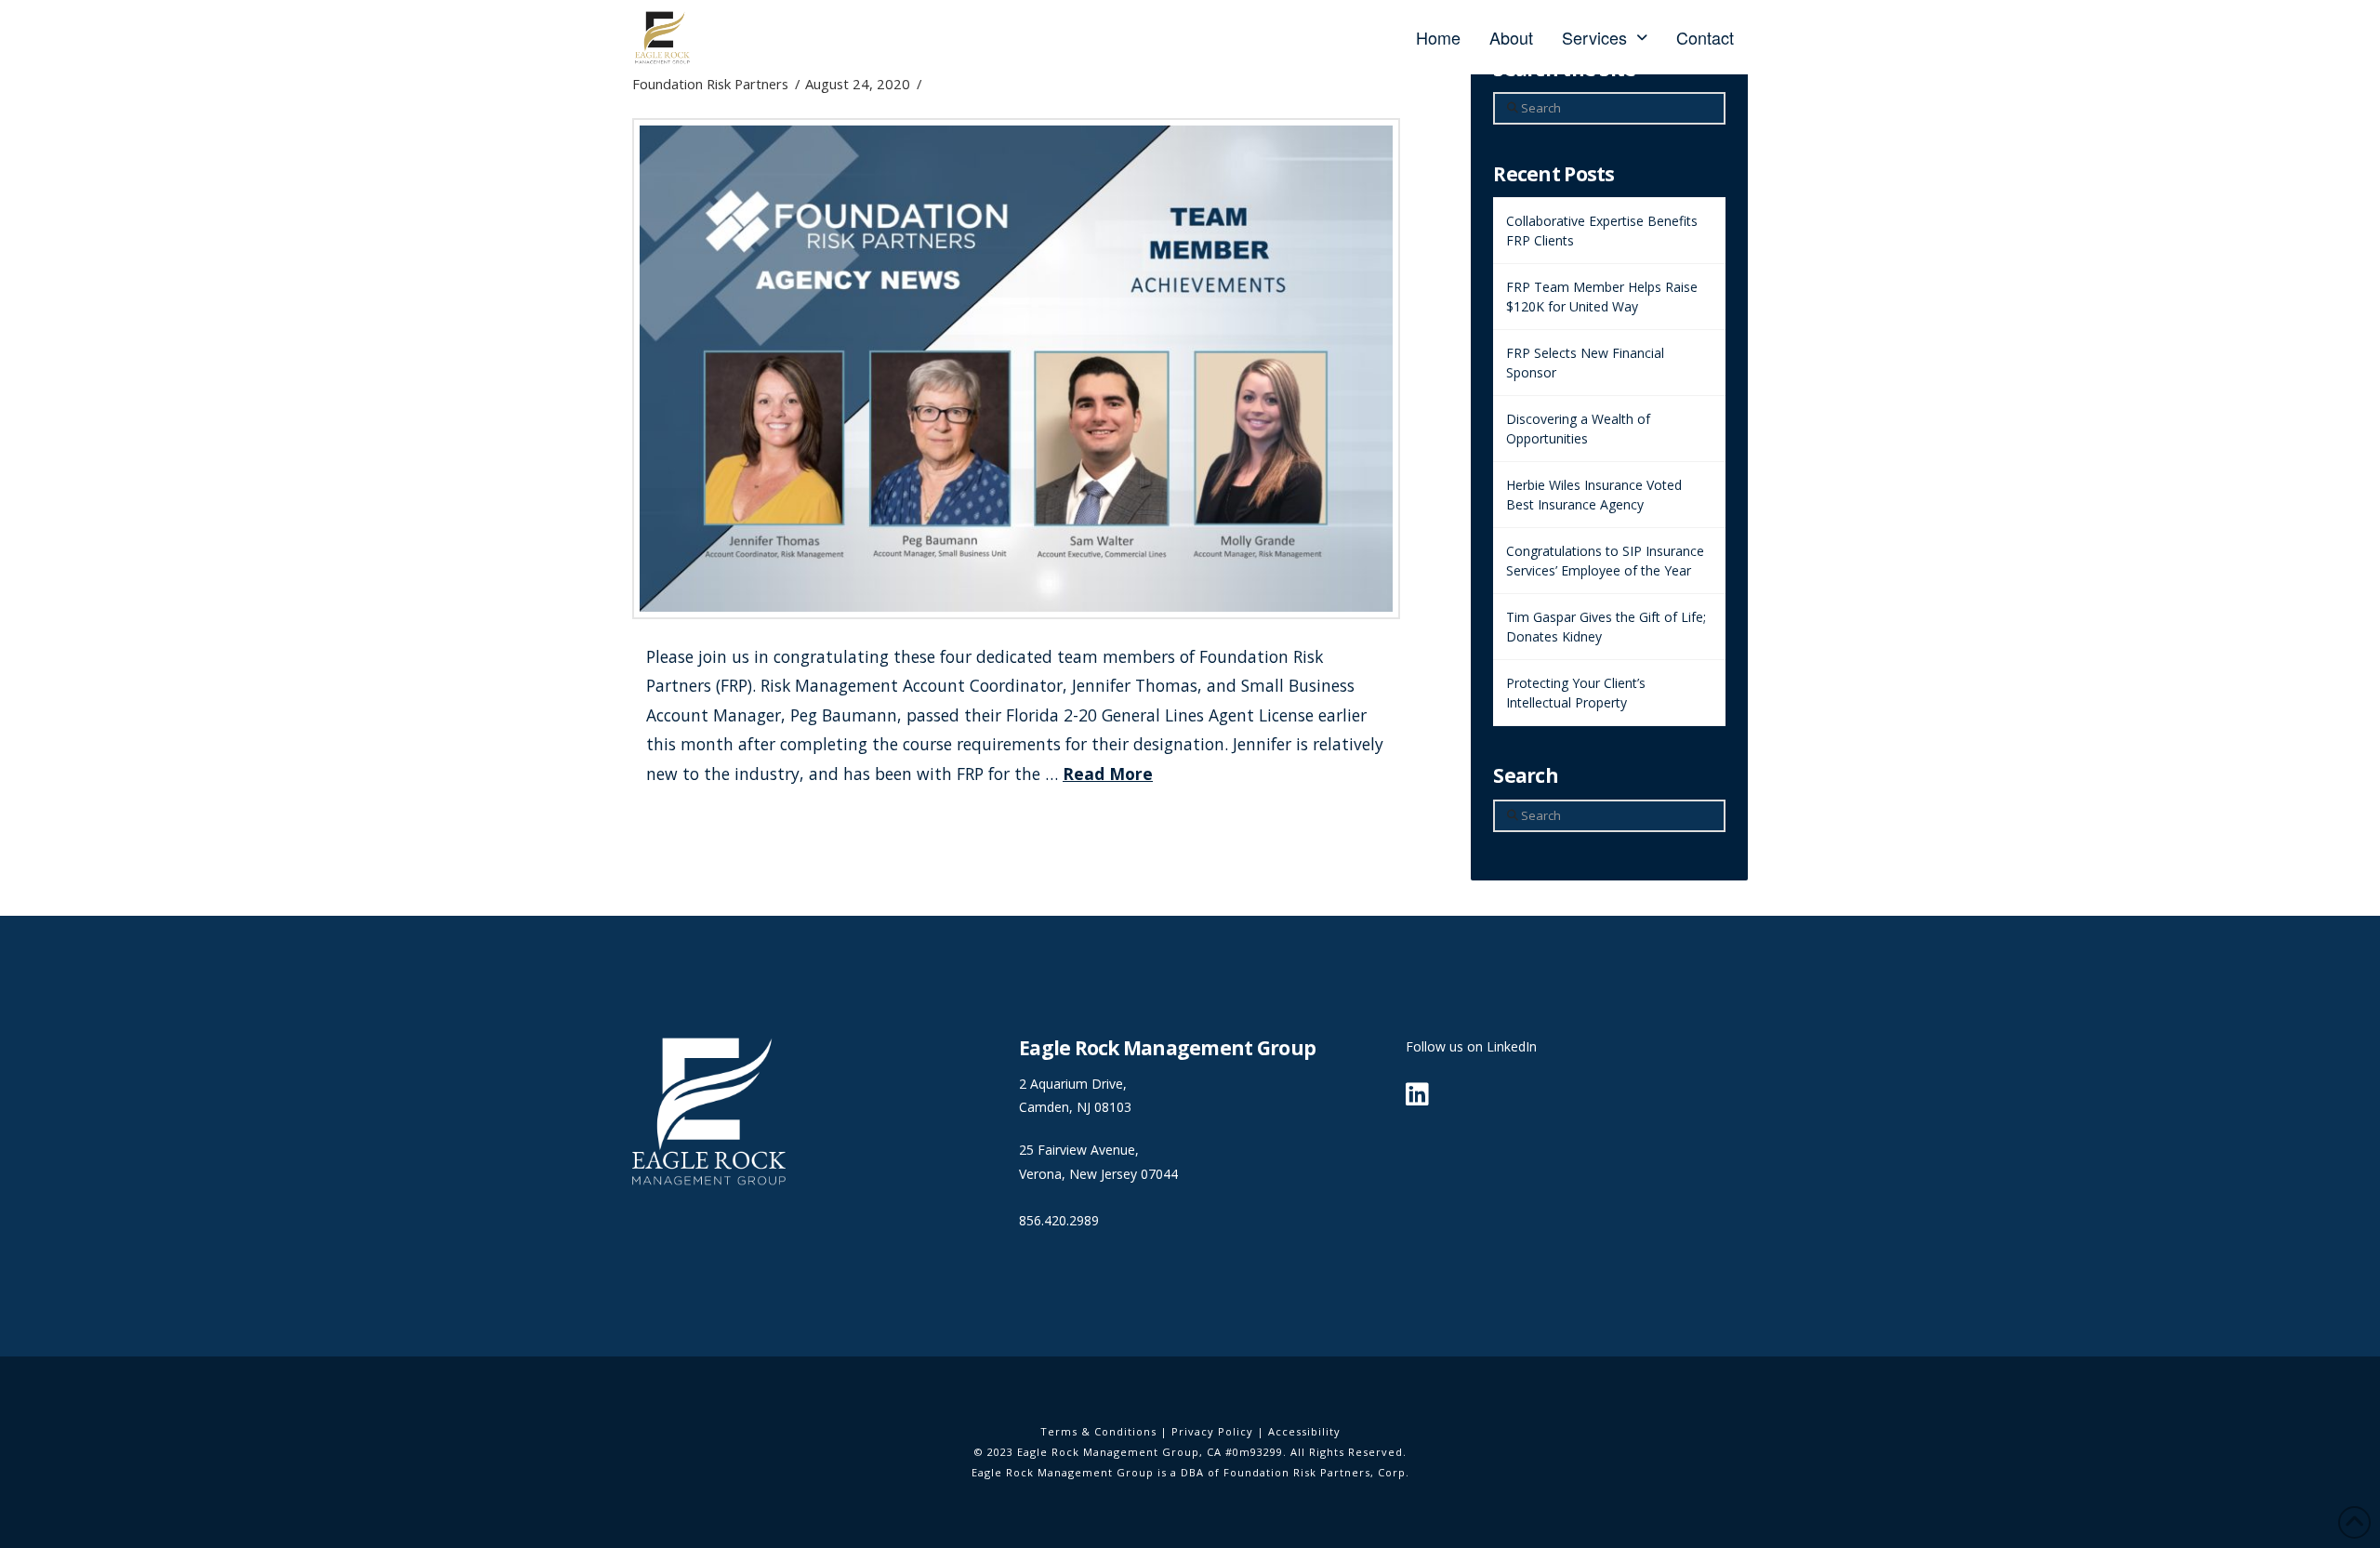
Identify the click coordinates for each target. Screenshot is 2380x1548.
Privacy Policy (1212, 1431)
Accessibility (1304, 1431)
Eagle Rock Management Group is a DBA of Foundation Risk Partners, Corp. (1190, 1472)
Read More (1108, 774)
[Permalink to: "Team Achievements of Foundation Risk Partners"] (1016, 369)
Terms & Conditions (1098, 1431)
